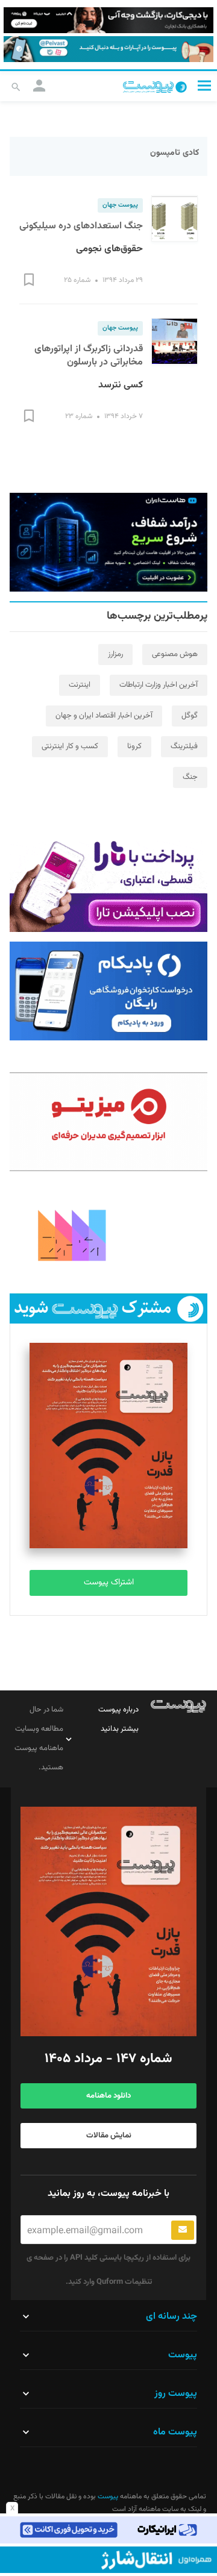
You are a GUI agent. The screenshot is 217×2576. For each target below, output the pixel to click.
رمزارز (115, 654)
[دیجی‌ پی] (108, 20)
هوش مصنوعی (175, 654)
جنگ (190, 777)
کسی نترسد (121, 385)
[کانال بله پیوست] (108, 49)
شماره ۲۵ (77, 280)
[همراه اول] (108, 2560)
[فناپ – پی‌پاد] (108, 991)
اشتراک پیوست (109, 1583)
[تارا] (108, 883)
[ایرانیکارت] (108, 2530)
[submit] (183, 2230)
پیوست (107, 2496)
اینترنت (80, 685)
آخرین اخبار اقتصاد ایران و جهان (104, 716)
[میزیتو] (108, 1122)
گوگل (190, 716)
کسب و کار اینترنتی (70, 746)
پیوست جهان (120, 205)
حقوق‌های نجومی (109, 249)
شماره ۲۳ (79, 416)
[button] (204, 85)
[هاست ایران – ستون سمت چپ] (108, 542)
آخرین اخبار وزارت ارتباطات (159, 685)
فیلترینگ (184, 746)
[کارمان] (108, 1234)
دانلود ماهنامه (108, 2096)
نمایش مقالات (109, 2136)
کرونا (134, 746)
